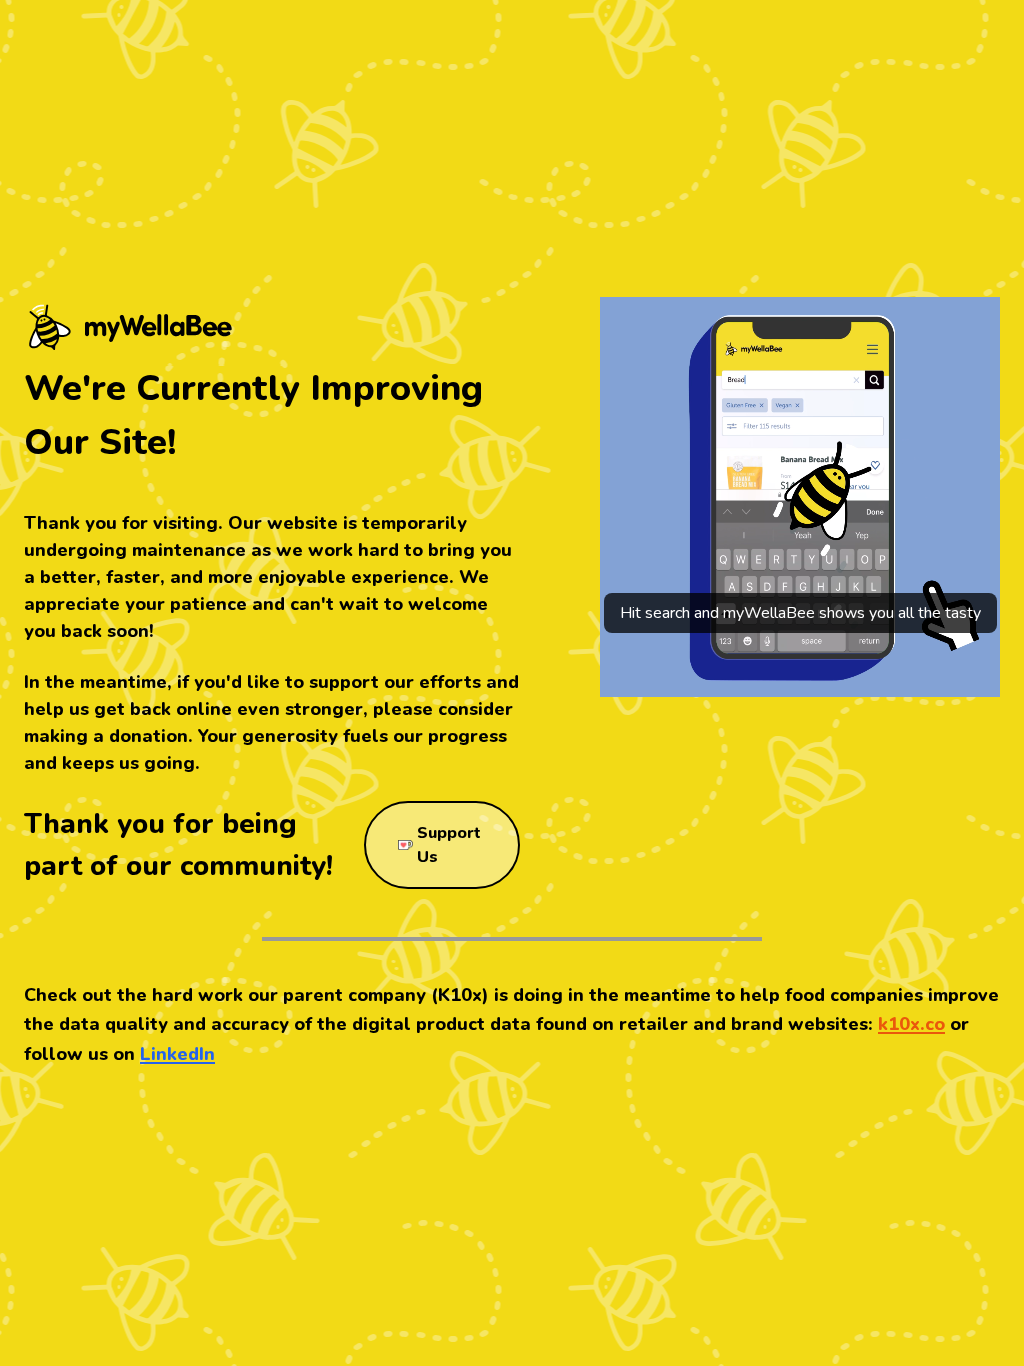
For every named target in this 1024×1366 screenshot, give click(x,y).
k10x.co (911, 1024)
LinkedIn (177, 1054)
